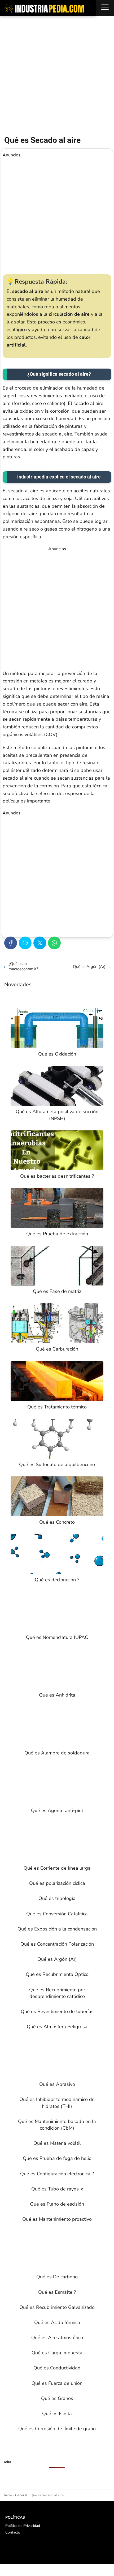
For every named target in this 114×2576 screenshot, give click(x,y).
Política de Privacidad (23, 2526)
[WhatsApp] (54, 943)
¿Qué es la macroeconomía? (23, 966)
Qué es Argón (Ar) (89, 967)
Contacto (13, 2532)
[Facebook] (11, 943)
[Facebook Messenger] (25, 943)
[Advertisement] (57, 76)
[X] (40, 943)
